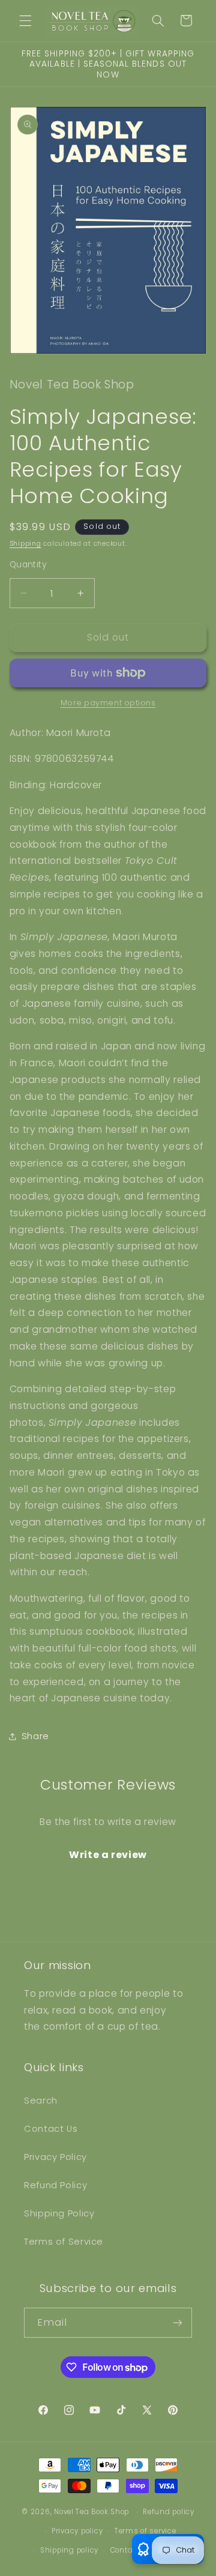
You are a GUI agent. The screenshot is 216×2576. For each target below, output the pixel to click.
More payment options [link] (108, 703)
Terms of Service (64, 2242)
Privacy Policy (55, 2157)
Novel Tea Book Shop (91, 2512)
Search (41, 2101)
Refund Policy (55, 2185)
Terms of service (145, 2531)
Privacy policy (77, 2531)
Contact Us (51, 2129)
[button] (25, 20)
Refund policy (169, 2512)
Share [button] (35, 1736)
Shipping (25, 544)
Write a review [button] (108, 1855)
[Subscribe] (178, 2322)
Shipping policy (69, 2550)
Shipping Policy (59, 2213)
